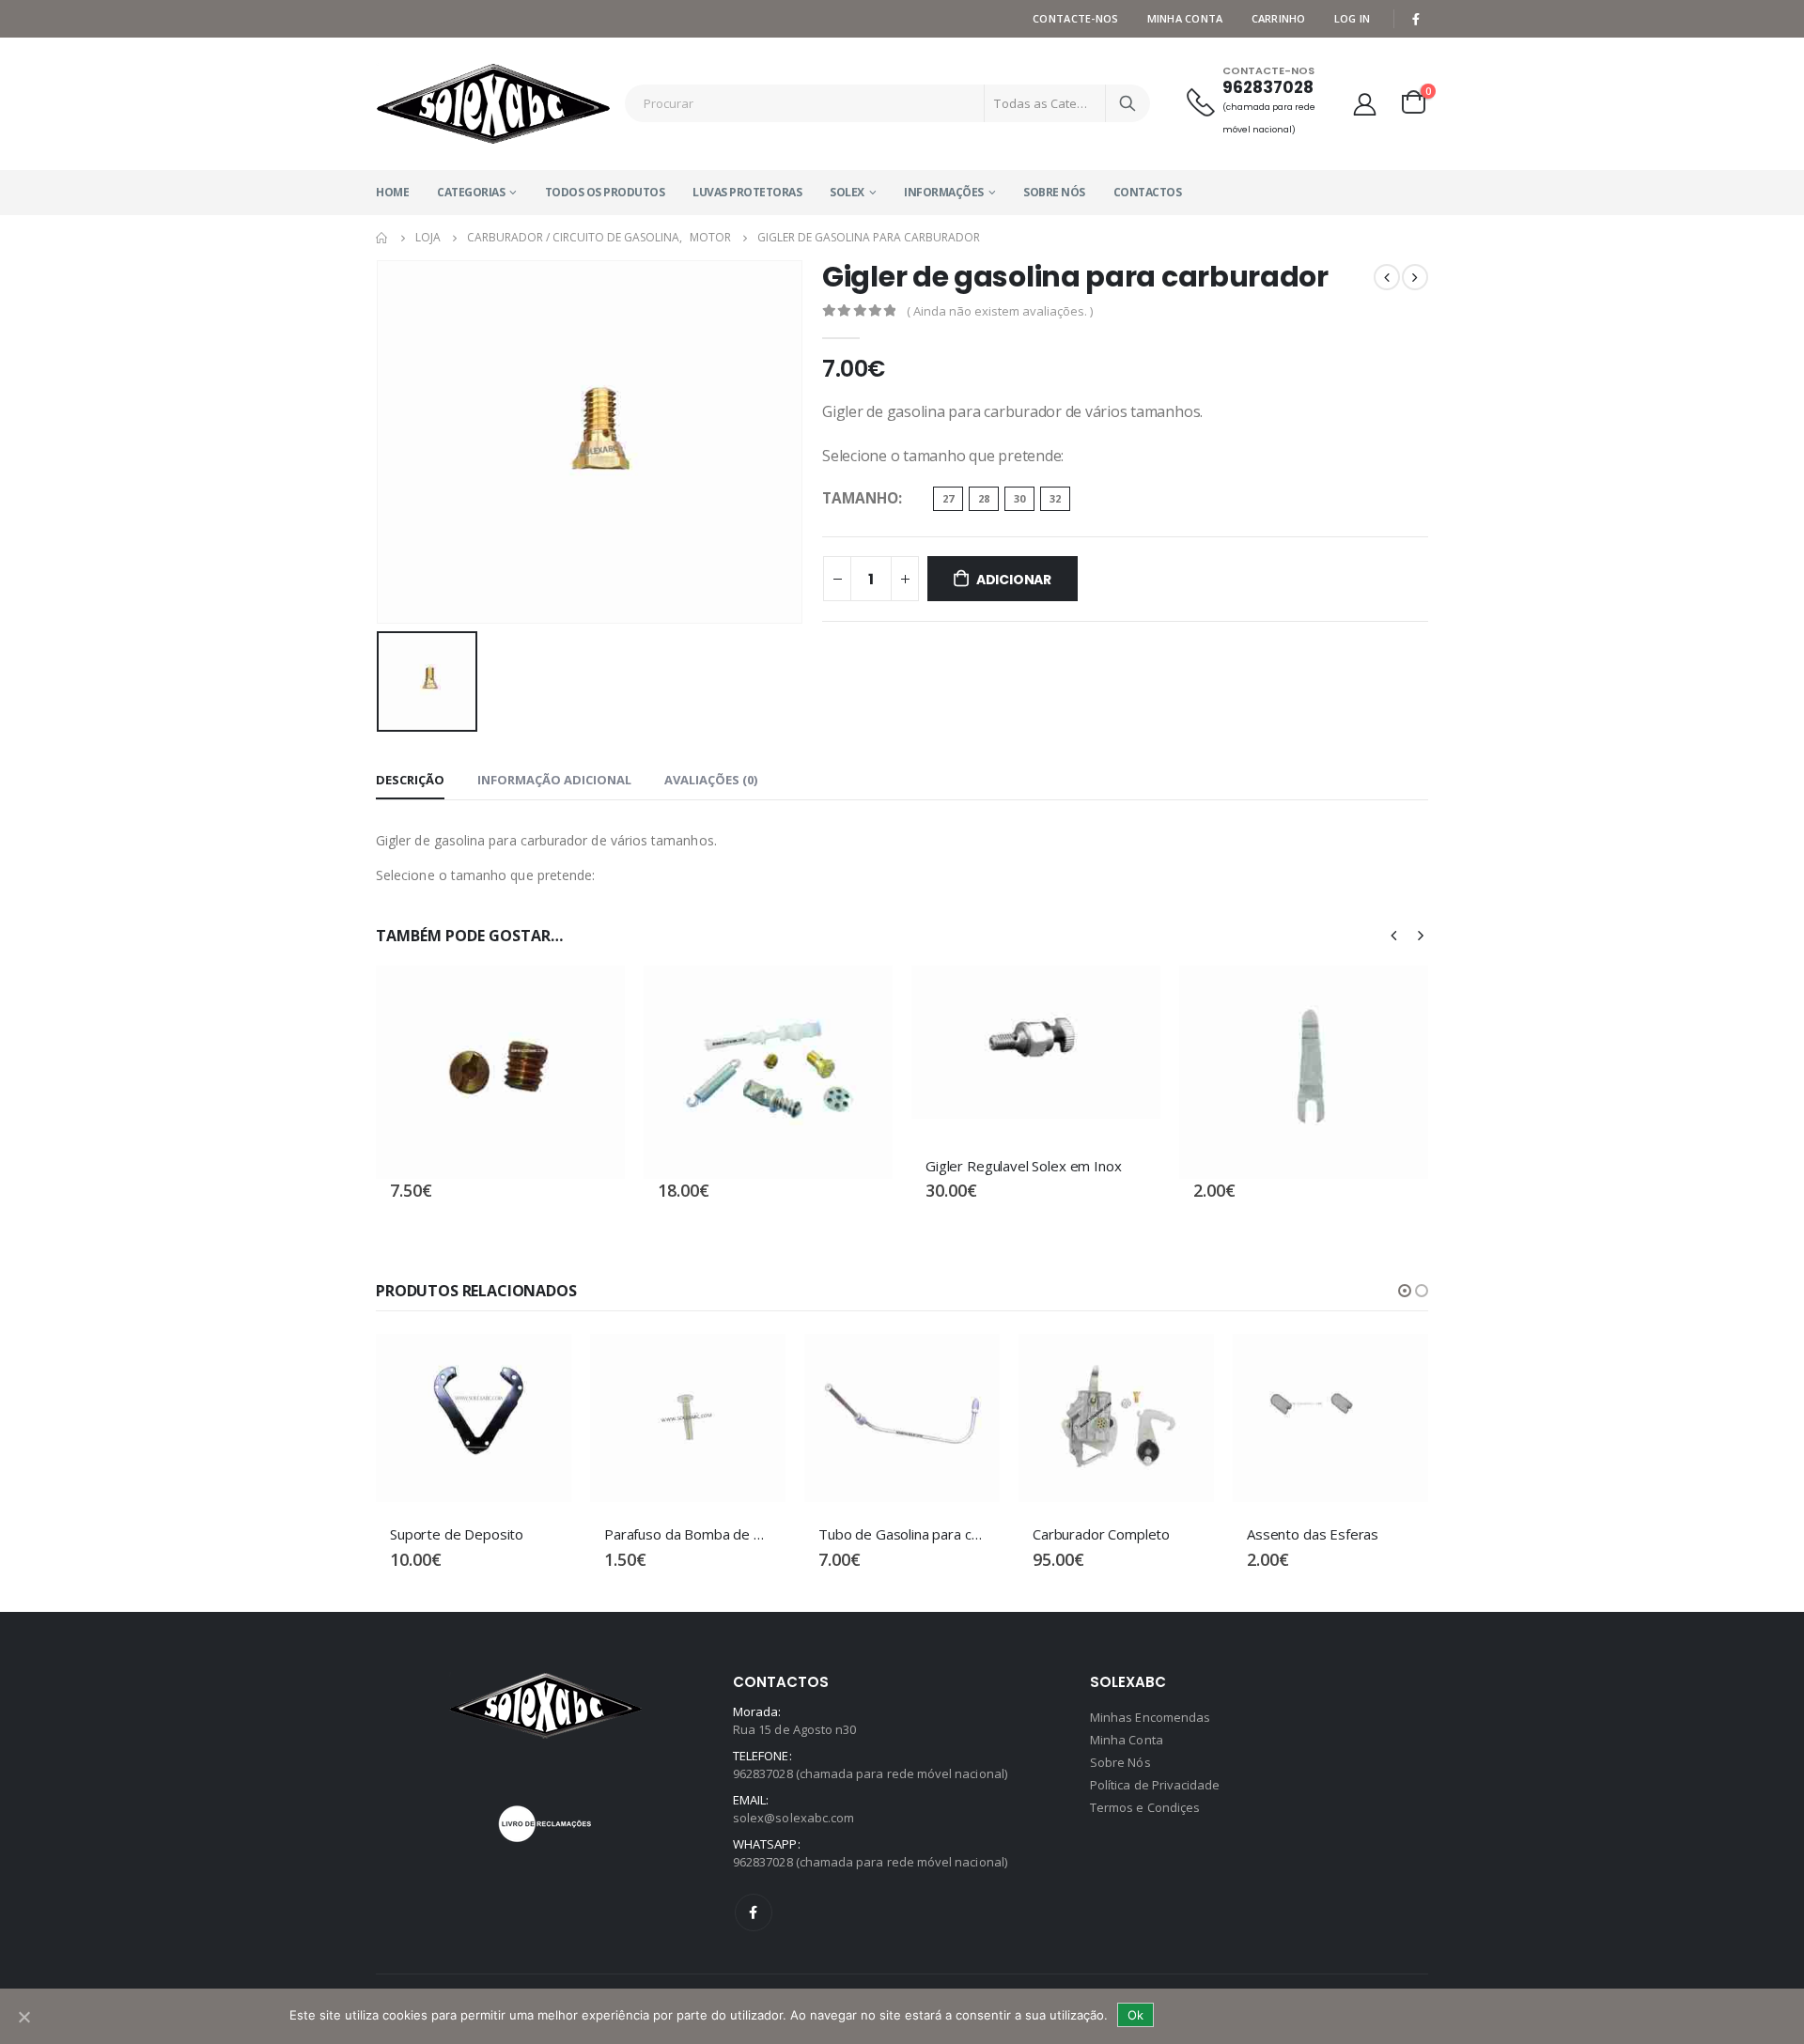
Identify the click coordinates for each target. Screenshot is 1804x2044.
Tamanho (860, 498)
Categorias (471, 192)
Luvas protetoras (747, 192)
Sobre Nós (1054, 192)
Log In (1353, 18)
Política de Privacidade (1155, 1785)
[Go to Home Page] (382, 238)
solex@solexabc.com (793, 1818)
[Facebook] (1416, 19)
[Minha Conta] (1365, 104)
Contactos (1148, 192)
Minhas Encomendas (1150, 1717)
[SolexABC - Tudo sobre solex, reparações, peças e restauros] (493, 104)
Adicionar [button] (594, 997)
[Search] (1127, 103)
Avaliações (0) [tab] (711, 780)
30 (1019, 498)
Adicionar (1014, 580)
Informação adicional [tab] (554, 780)
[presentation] (1394, 935)
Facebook (754, 1912)
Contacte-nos (1075, 18)
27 (948, 498)
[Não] (23, 2017)
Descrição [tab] (410, 780)
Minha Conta (1127, 1740)
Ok (1135, 2015)
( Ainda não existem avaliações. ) (1000, 311)
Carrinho (1279, 18)
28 (984, 498)
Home (392, 192)
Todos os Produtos (605, 192)
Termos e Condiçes (1145, 1807)
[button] (1405, 1291)
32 (1055, 498)
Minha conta (1185, 18)
